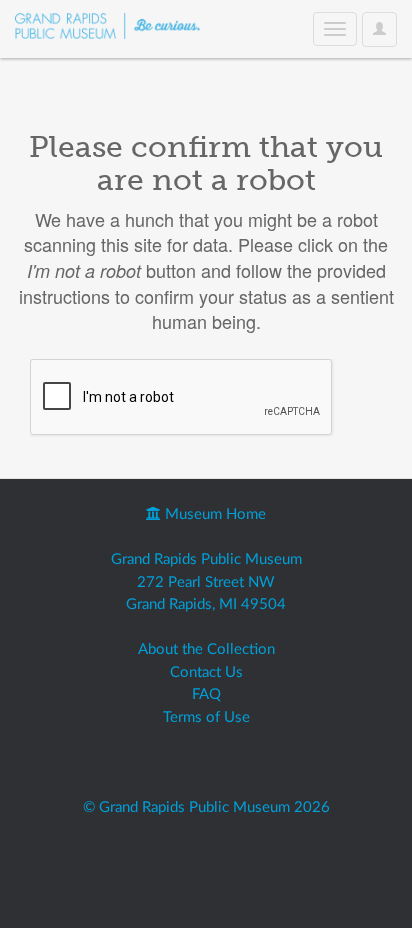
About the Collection (206, 649)
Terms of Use (206, 717)
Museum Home (213, 514)
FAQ (206, 694)
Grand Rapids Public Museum (206, 559)
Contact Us (206, 672)
